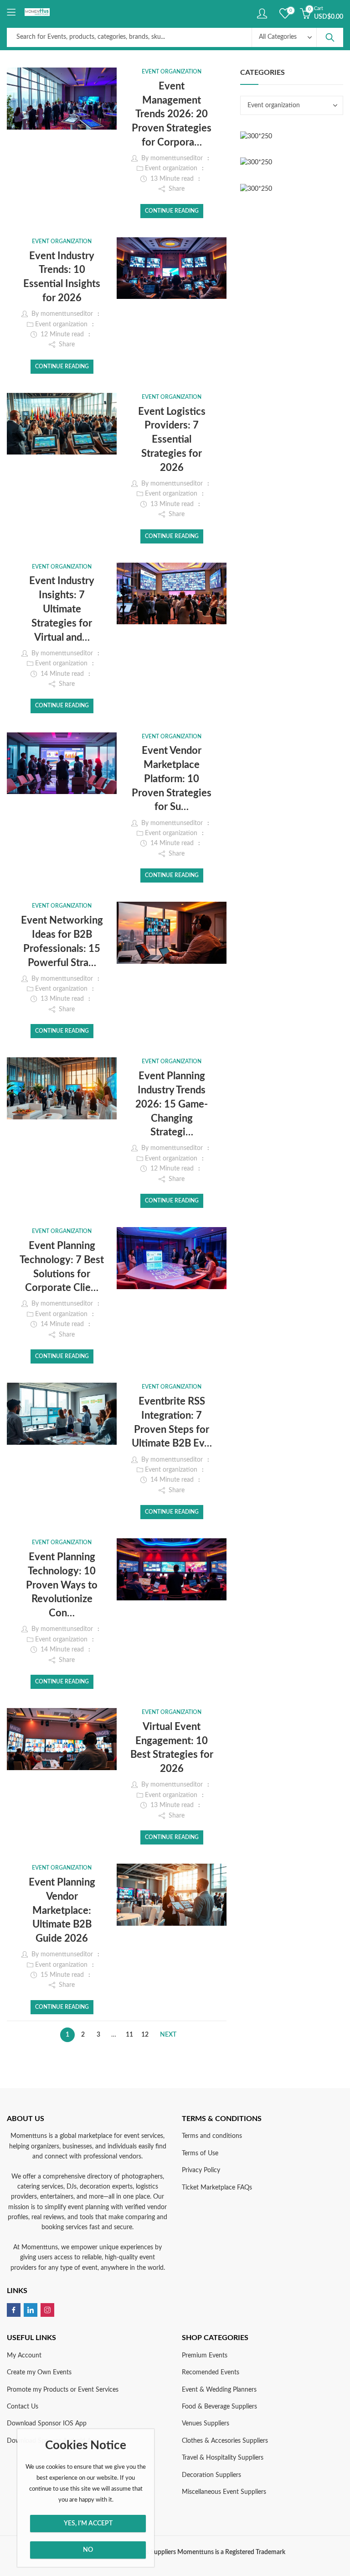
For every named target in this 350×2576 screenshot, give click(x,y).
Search (330, 37)
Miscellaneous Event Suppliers (224, 2492)
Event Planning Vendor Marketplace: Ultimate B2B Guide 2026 (62, 1910)
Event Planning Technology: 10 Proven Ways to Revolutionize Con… (62, 1585)
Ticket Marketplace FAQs (217, 2188)
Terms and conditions (212, 2136)
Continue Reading (172, 211)
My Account (24, 2356)
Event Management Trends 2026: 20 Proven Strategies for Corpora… (172, 114)
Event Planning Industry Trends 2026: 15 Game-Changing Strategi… (172, 1104)
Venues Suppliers (206, 2424)
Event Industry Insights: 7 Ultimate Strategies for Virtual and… (62, 609)
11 (129, 2035)
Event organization (172, 72)
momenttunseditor (177, 158)
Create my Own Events (39, 2372)
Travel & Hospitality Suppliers (223, 2458)
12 (145, 2035)
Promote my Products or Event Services (63, 2390)
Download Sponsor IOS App (47, 2424)
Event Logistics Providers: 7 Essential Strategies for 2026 (172, 440)
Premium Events (205, 2356)
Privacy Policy (201, 2170)
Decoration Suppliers (211, 2475)
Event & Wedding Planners (219, 2390)
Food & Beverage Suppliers (219, 2407)
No (88, 2550)
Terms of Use (200, 2153)
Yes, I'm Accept (88, 2524)
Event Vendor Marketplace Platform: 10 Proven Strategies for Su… (172, 779)
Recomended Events (211, 2372)
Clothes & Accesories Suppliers (225, 2441)
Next (168, 2035)
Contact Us (23, 2407)
